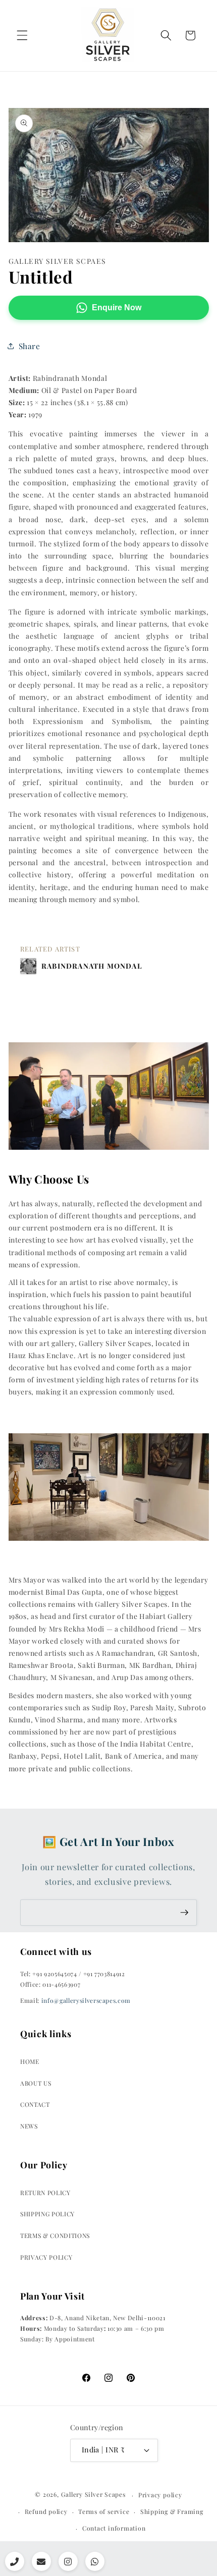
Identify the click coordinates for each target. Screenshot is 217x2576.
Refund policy (46, 2511)
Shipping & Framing (172, 2511)
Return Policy (45, 2193)
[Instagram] (68, 2561)
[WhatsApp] (95, 2561)
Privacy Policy (46, 2257)
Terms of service (104, 2511)
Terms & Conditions (55, 2235)
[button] (22, 35)
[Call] (15, 2561)
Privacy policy (160, 2495)
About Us (36, 2083)
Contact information (114, 2528)
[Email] (41, 2561)
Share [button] (30, 346)
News (29, 2126)
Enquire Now (117, 307)
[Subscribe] (184, 1913)
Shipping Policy (47, 2214)
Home (30, 2061)
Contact (35, 2104)
